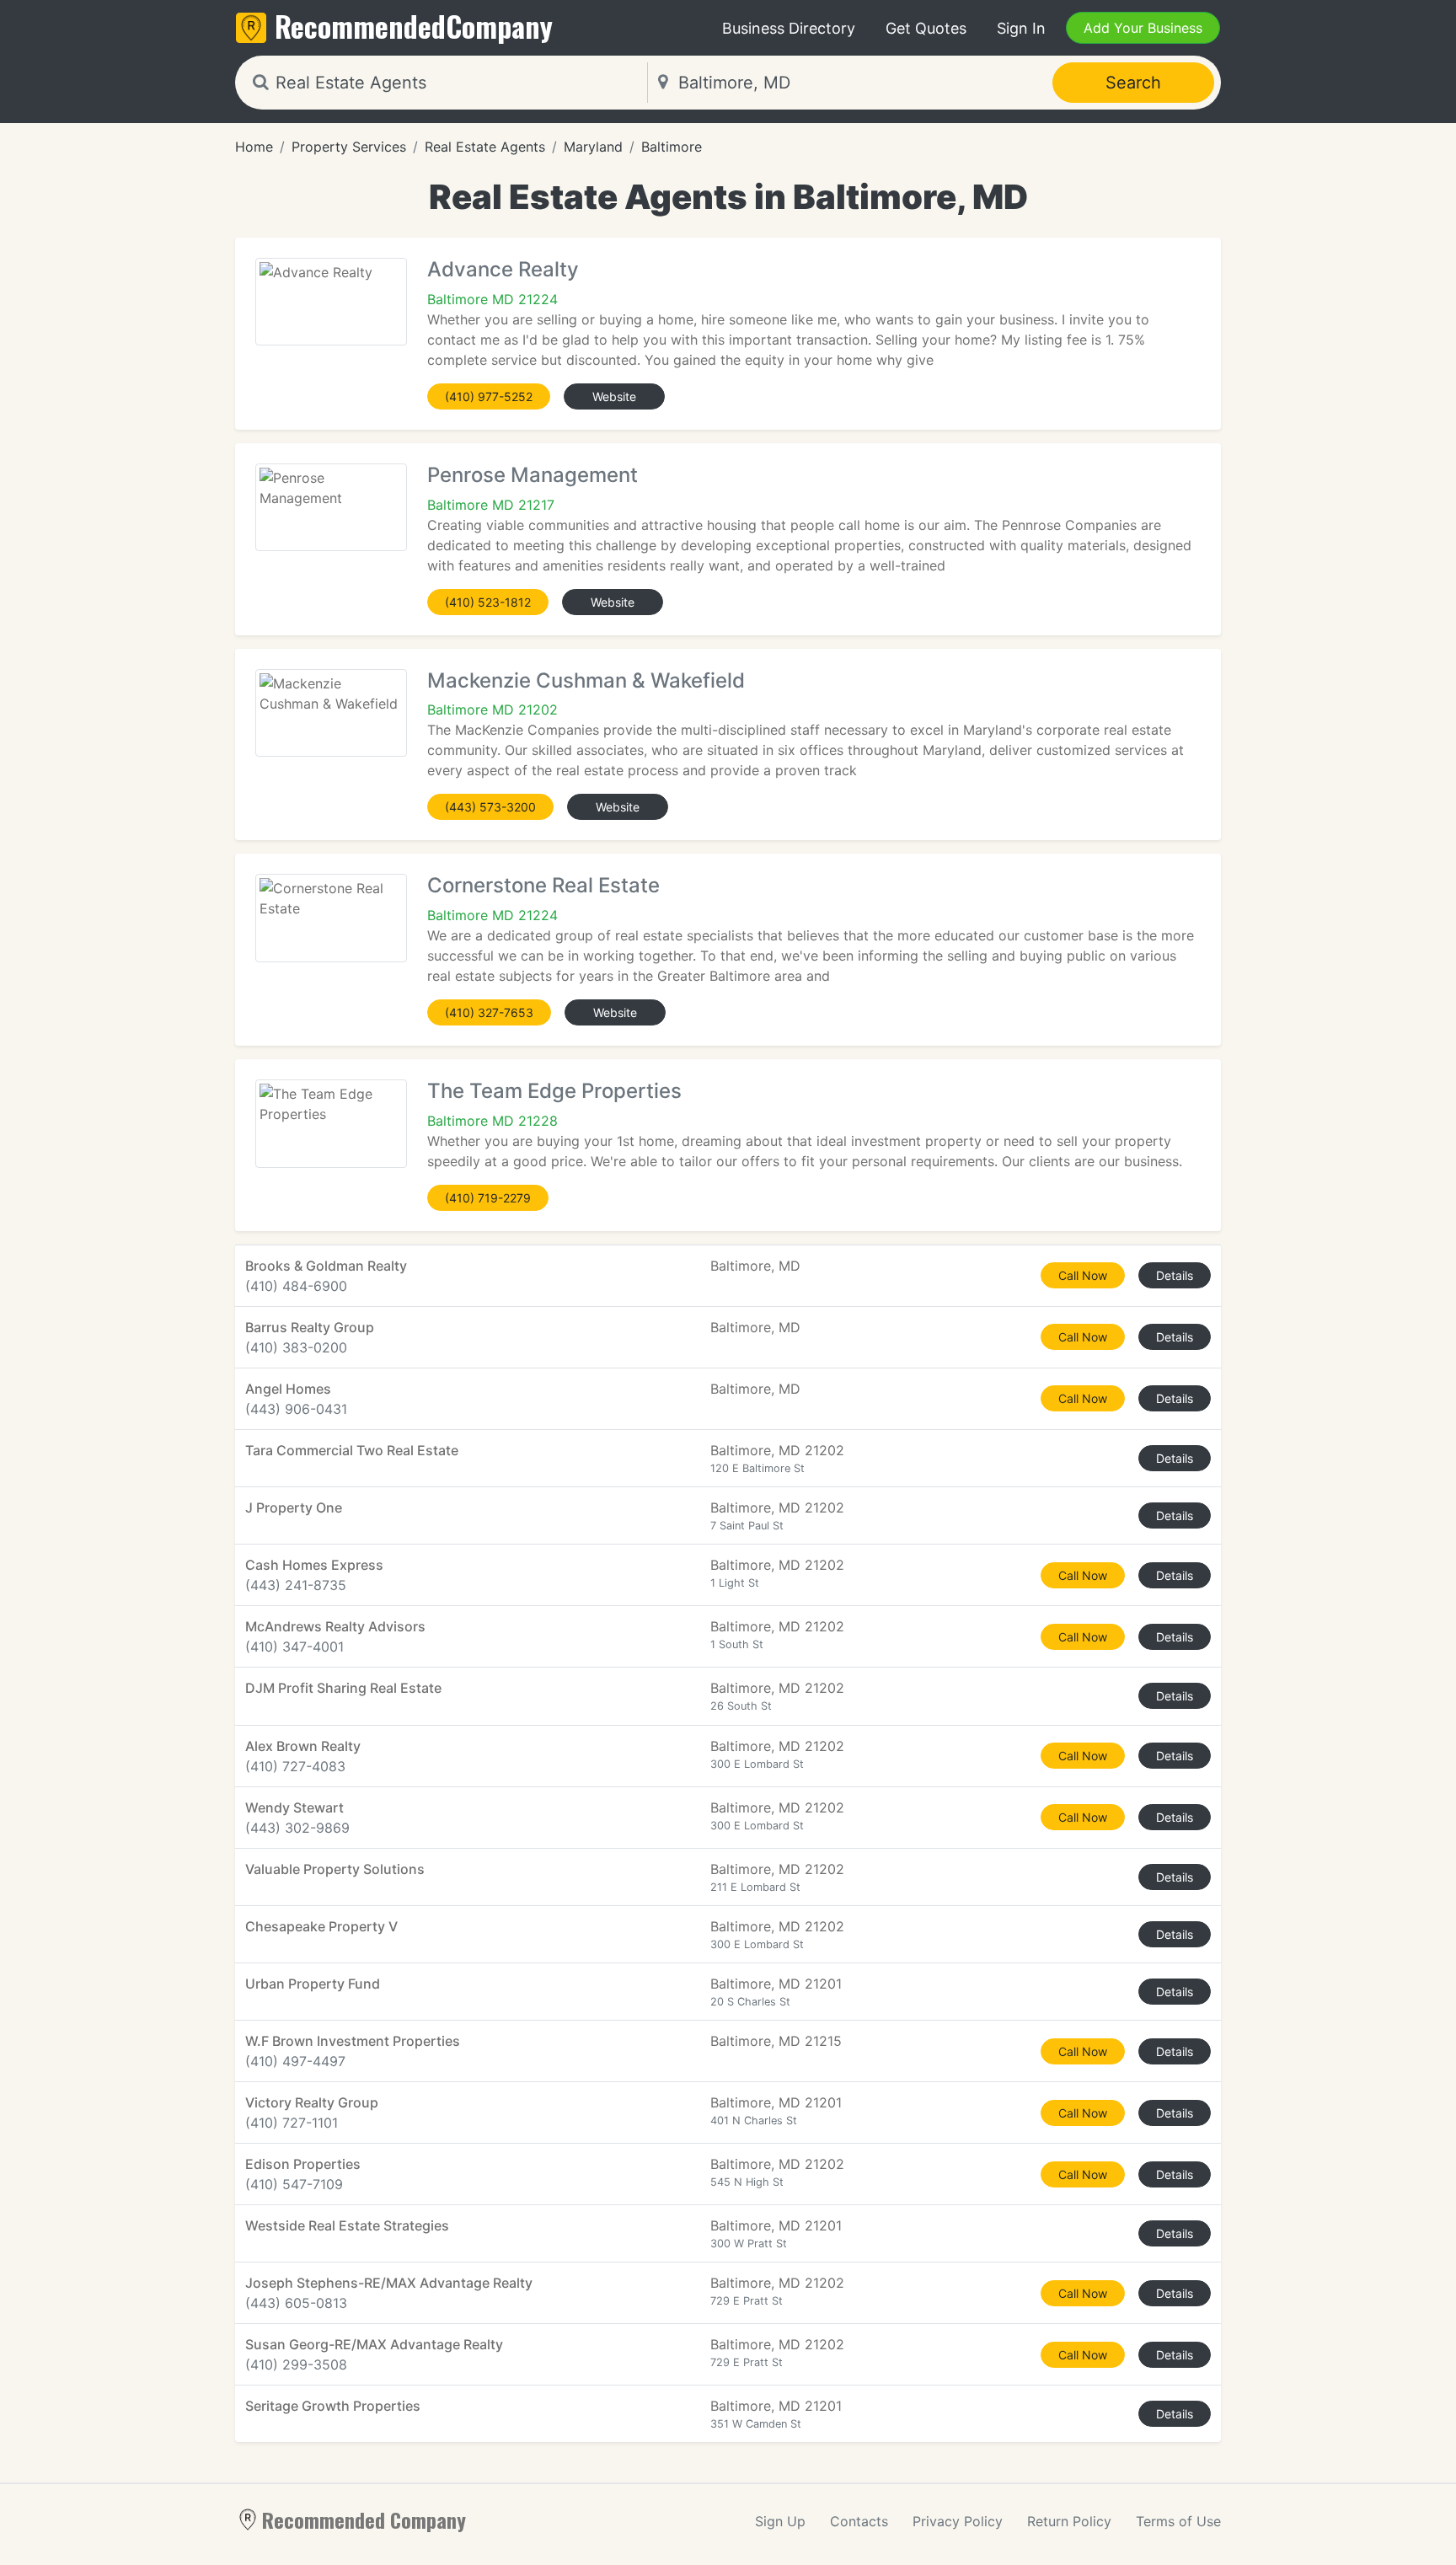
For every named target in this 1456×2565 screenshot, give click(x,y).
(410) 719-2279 (488, 1198)
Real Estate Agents (485, 147)
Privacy (958, 2521)
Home (254, 147)
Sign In (1021, 28)
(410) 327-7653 (489, 1012)
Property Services (349, 147)
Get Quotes (926, 28)
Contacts (859, 2521)
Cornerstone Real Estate (543, 885)
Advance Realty (503, 269)
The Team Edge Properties (554, 1091)
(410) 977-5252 (489, 396)
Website (614, 396)
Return (1069, 2521)
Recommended (414, 26)
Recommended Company (364, 2519)
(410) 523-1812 (488, 602)
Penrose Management (533, 475)
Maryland (593, 147)
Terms (1178, 2521)
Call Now (1083, 1275)
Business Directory (789, 28)
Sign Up (780, 2521)
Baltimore (672, 147)
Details (1175, 1275)
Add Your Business (1143, 28)
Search (1133, 83)
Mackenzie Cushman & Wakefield (586, 680)
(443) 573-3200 (490, 807)
